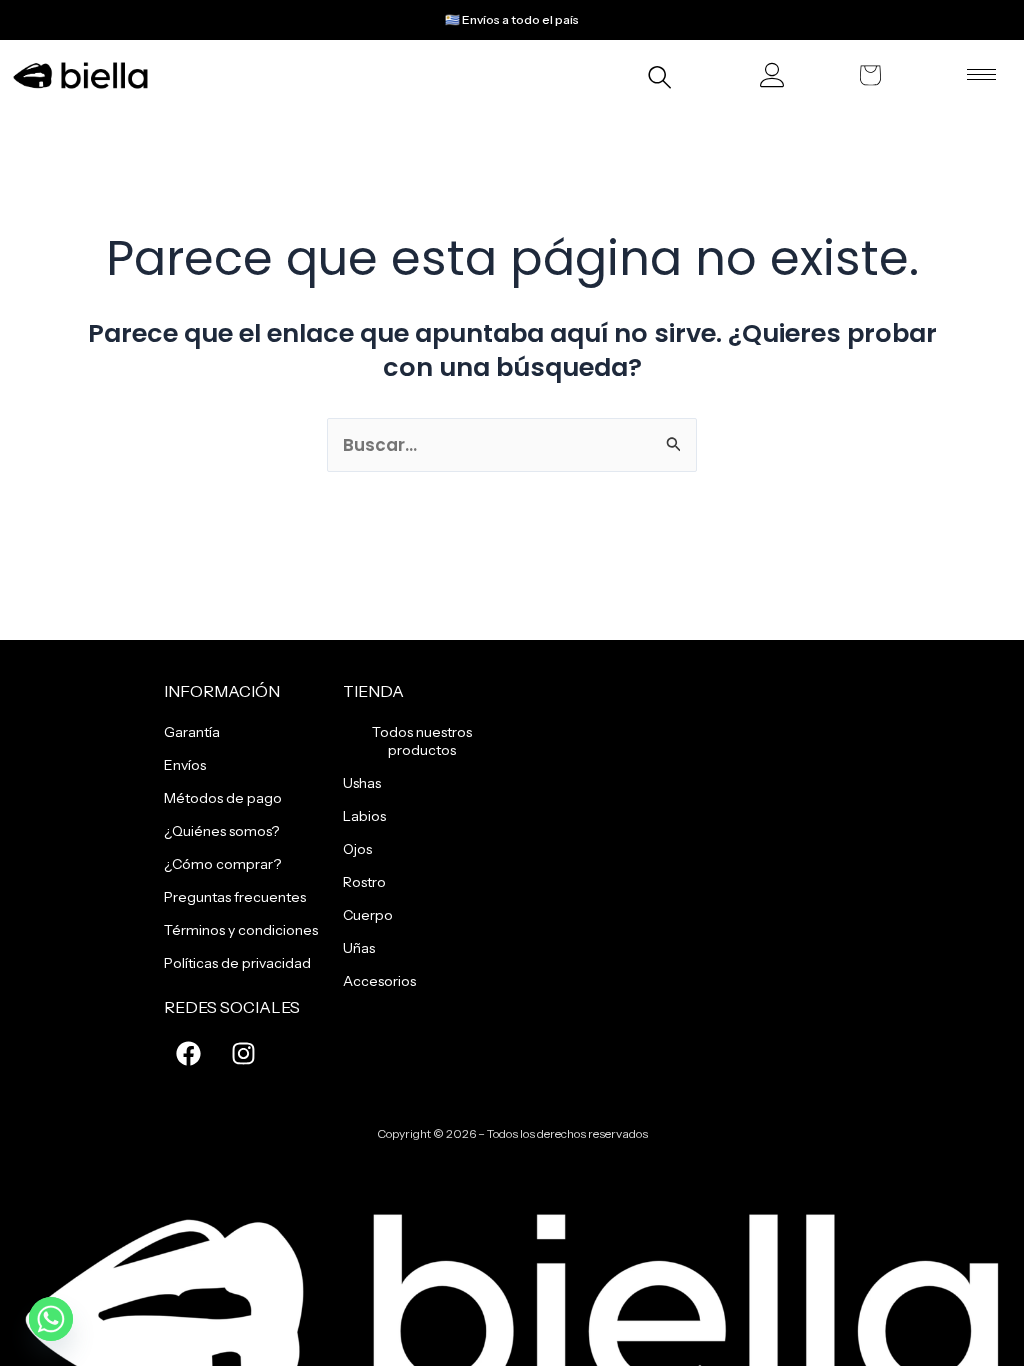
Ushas (362, 783)
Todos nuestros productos (422, 741)
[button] (659, 80)
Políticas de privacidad (237, 963)
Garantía (192, 732)
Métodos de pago (223, 798)
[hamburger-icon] (981, 74)
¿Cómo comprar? (222, 864)
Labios (364, 816)
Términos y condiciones (241, 930)
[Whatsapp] (51, 1319)
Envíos (185, 765)
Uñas (359, 948)
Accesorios (379, 981)
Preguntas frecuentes (235, 897)
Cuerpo (368, 915)
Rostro (364, 882)
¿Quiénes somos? (221, 831)
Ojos (357, 849)
